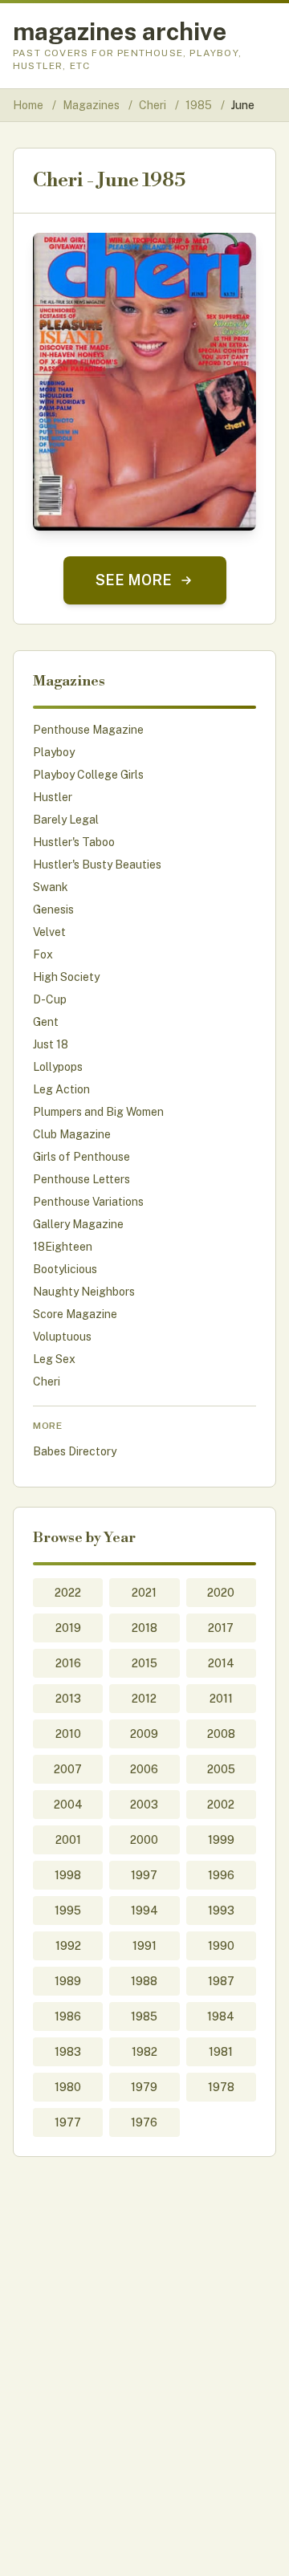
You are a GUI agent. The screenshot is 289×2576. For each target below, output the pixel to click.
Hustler (53, 797)
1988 (144, 1981)
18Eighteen (63, 1247)
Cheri (154, 105)
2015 (144, 1663)
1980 (68, 2087)
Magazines (92, 105)
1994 (144, 1911)
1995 (68, 1911)
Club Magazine (72, 1134)
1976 (144, 2122)
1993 (221, 1911)
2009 (144, 1734)
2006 (144, 1769)
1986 (68, 2016)
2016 (68, 1663)
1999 (221, 1840)
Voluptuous (62, 1337)
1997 (144, 1875)
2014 (221, 1663)
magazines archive (120, 31)
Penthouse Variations (88, 1202)
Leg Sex (54, 1359)
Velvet (49, 932)
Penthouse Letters (81, 1179)
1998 (68, 1875)
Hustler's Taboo (74, 842)
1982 (144, 2052)
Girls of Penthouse (81, 1157)
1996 (221, 1875)
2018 (144, 1628)
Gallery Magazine (78, 1224)
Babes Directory (75, 1451)
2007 (68, 1769)
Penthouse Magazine (88, 730)
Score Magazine (75, 1314)
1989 (68, 1981)
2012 (144, 1699)
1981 (221, 2052)
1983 (68, 2052)
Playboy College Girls (88, 775)
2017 (221, 1628)
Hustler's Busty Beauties (97, 865)
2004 (68, 1805)
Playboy (54, 752)
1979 (144, 2087)
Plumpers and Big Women (98, 1112)
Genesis (53, 910)
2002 (221, 1805)
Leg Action (61, 1089)
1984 (221, 2016)
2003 (144, 1805)
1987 (221, 1981)
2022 (68, 1593)
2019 (68, 1628)
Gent (46, 1022)
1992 (68, 1946)
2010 (68, 1734)
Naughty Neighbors (84, 1292)
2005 (221, 1769)
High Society (66, 977)
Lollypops (58, 1067)
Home (28, 105)
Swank (51, 887)
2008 (221, 1734)
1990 (221, 1946)
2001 (68, 1840)
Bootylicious (65, 1269)
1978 (221, 2087)
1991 (144, 1946)
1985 (200, 105)
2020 (221, 1593)
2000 (144, 1840)
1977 (68, 2122)
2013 (68, 1699)
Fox (43, 954)
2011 (221, 1699)
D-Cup (50, 999)
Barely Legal (66, 820)
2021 (144, 1593)
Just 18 (51, 1044)
